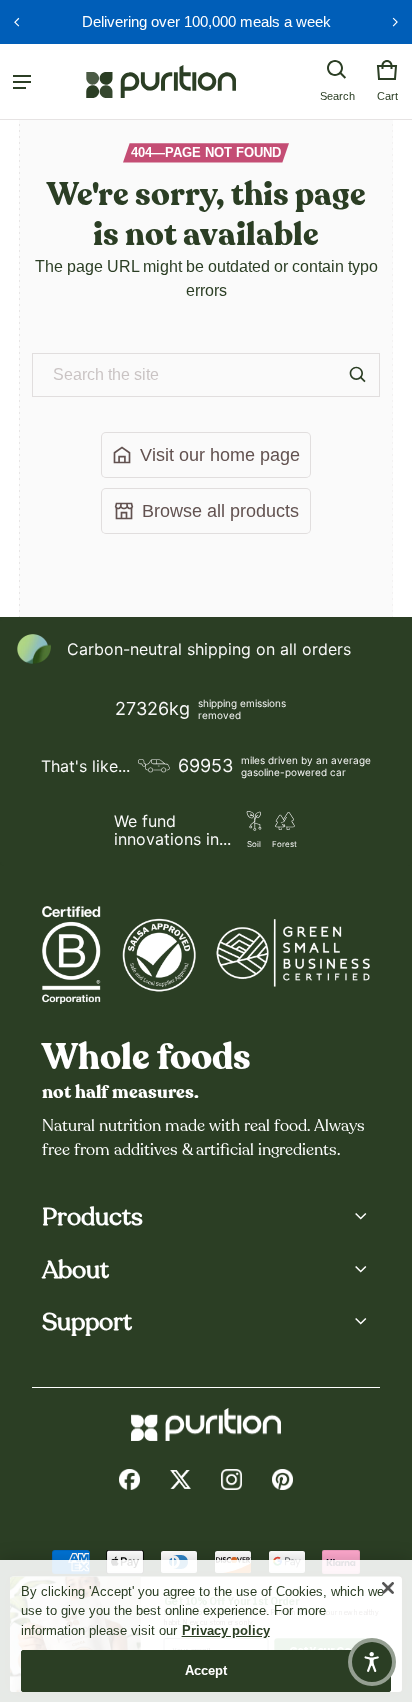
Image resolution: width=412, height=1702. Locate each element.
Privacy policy (226, 1630)
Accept (206, 1670)
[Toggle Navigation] (22, 82)
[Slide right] (395, 22)
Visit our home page (220, 454)
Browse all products (220, 510)
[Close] (388, 1588)
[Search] (358, 375)
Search (337, 96)
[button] (337, 70)
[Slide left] (17, 22)
